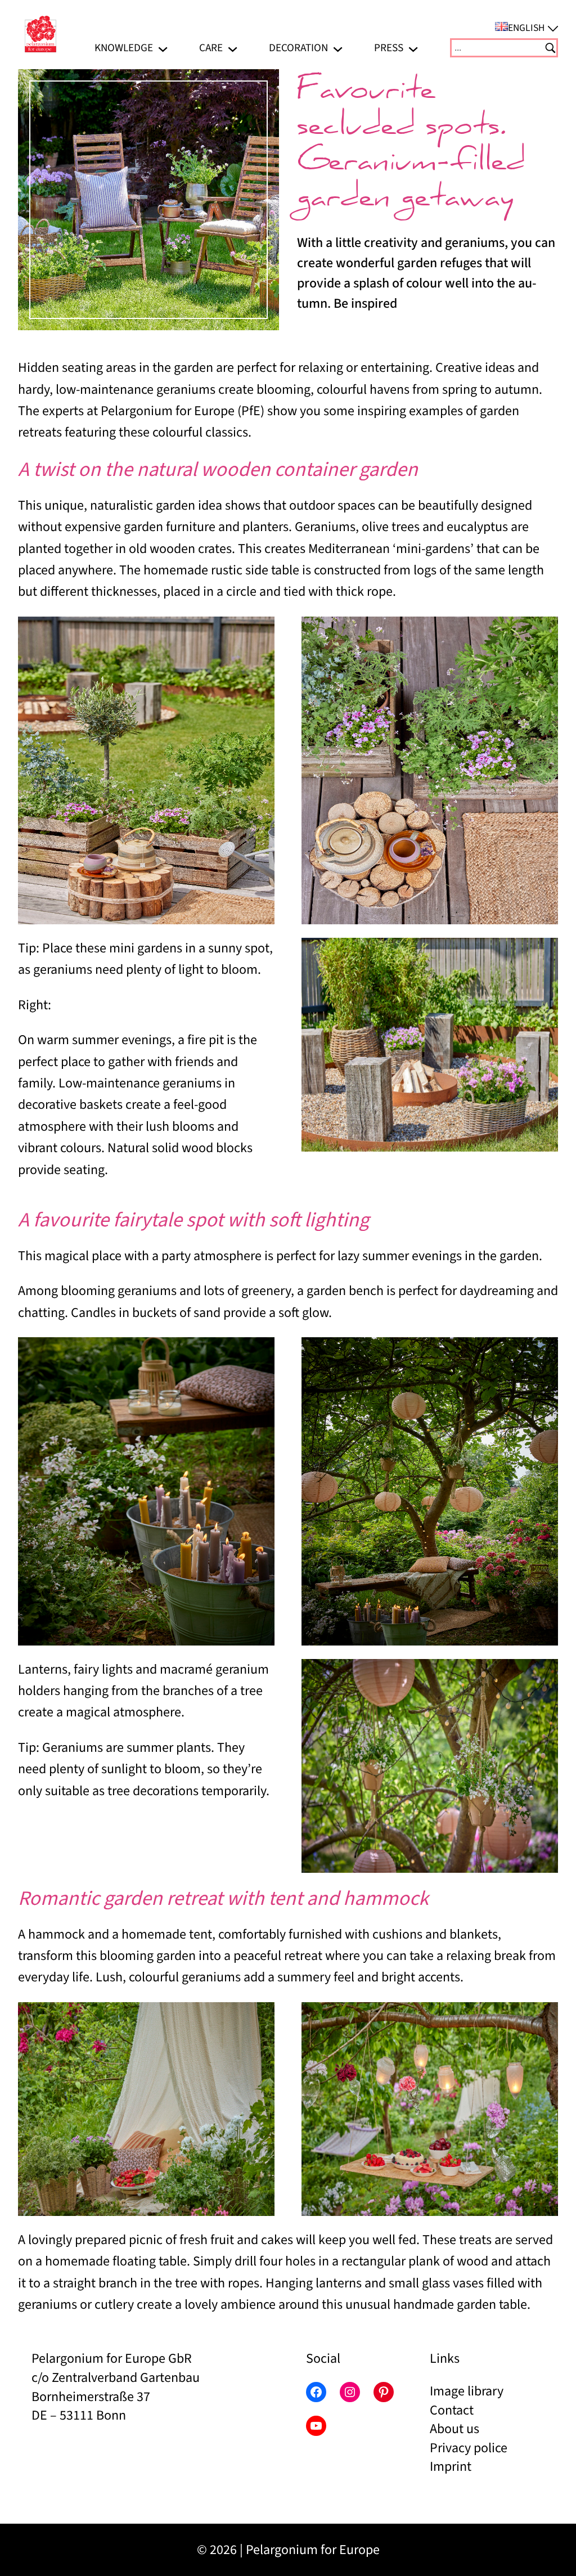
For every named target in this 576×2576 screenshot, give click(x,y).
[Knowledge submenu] (163, 48)
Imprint (451, 2467)
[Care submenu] (233, 48)
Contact (452, 2410)
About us (454, 2429)
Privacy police (469, 2448)
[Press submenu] (413, 48)
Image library (467, 2391)
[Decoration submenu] (338, 48)
